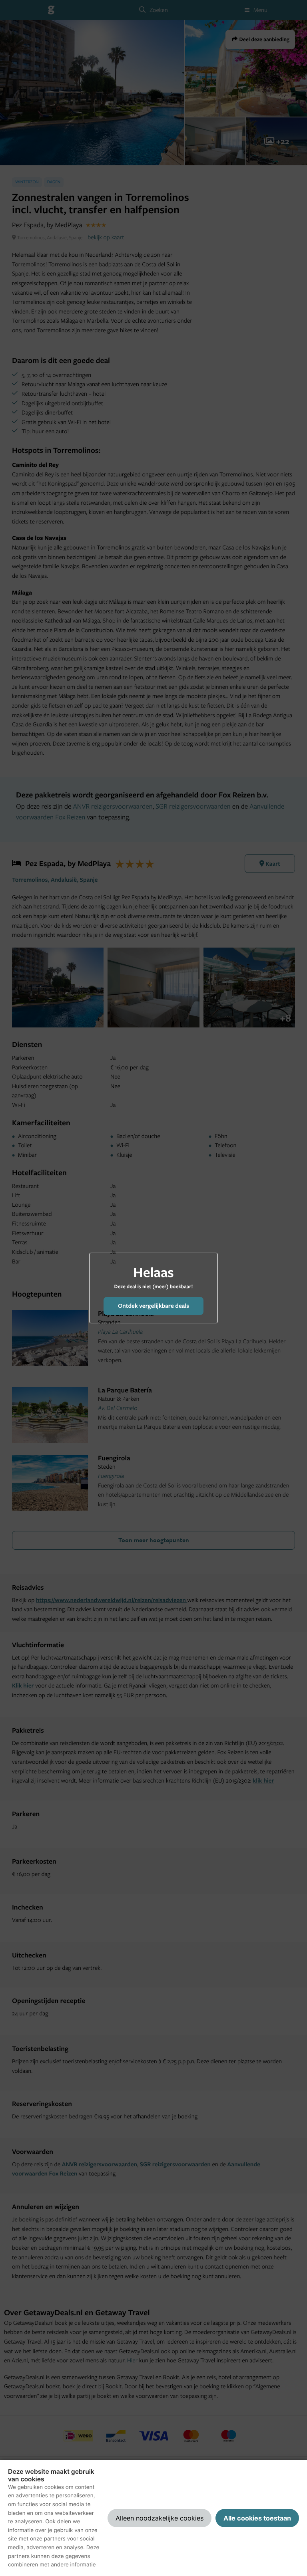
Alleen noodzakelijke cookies (159, 2518)
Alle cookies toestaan (257, 2518)
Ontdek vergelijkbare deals (153, 1306)
